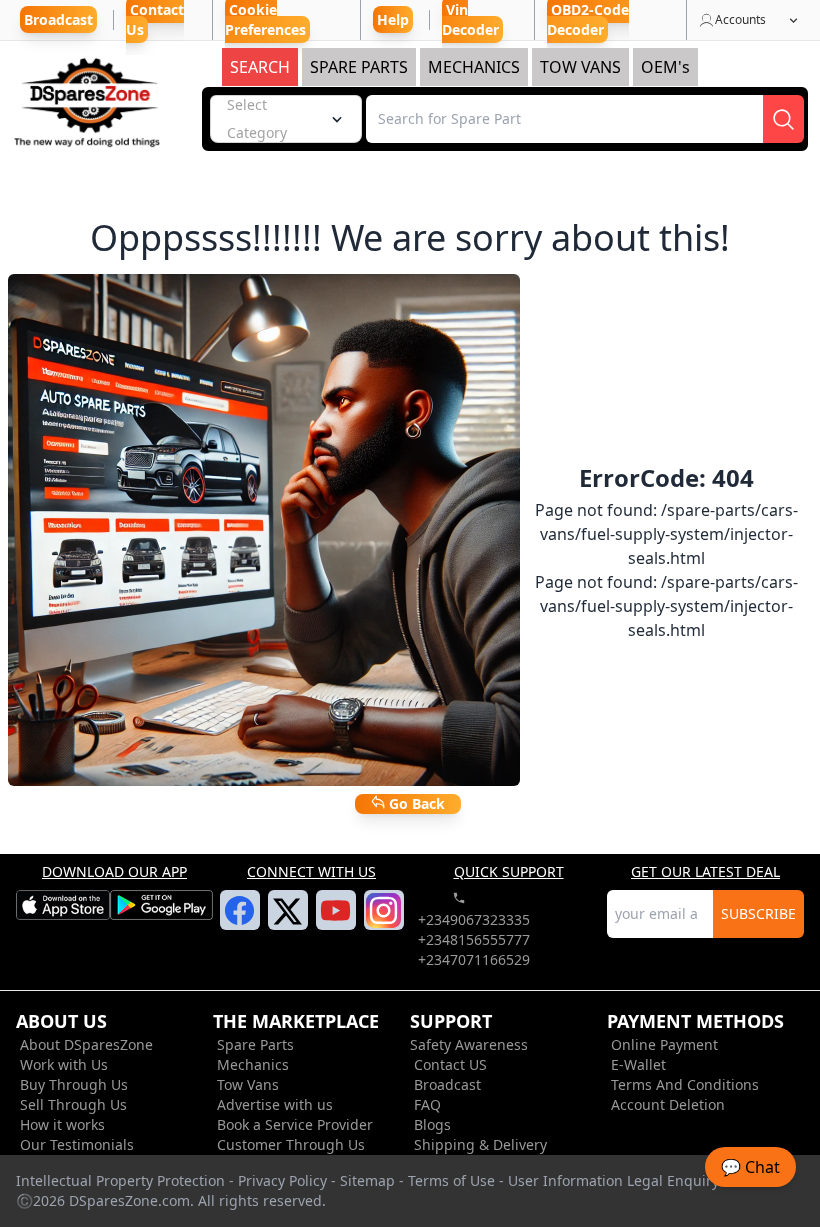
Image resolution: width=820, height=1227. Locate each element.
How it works (62, 1124)
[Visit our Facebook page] (239, 922)
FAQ (427, 1104)
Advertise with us (275, 1104)
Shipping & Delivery (480, 1144)
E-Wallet (638, 1064)
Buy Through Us (74, 1084)
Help (393, 19)
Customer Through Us (291, 1144)
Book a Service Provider (295, 1124)
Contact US (450, 1064)
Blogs (432, 1124)
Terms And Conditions (685, 1084)
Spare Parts (255, 1044)
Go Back (415, 803)
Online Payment (664, 1044)
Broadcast (447, 1084)
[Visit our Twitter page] (287, 923)
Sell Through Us (73, 1104)
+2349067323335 (474, 919)
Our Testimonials (77, 1144)
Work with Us (64, 1064)
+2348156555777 (474, 939)
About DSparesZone (86, 1044)
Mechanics (253, 1064)
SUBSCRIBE (758, 913)
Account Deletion (668, 1104)
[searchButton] (783, 119)
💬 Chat (750, 1167)
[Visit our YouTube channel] (335, 922)
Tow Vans (248, 1084)
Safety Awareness (469, 1044)
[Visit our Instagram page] (383, 922)
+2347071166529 (474, 959)
